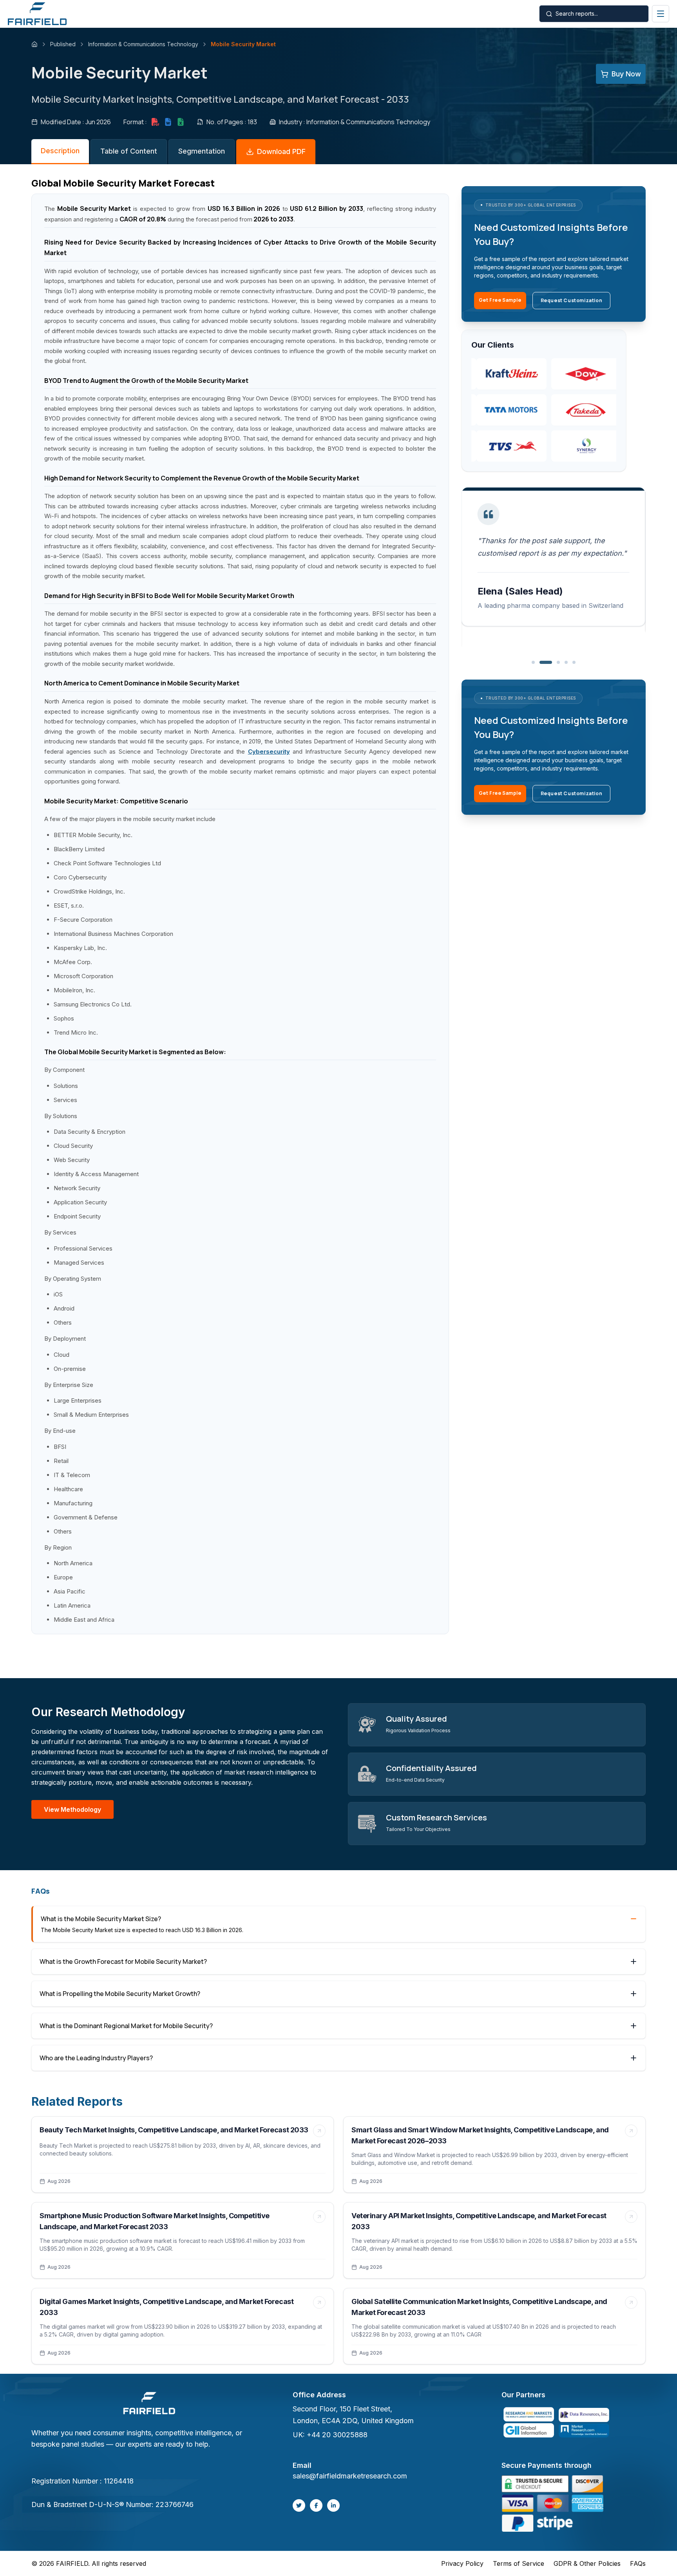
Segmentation (202, 151)
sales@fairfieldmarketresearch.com (350, 2476)
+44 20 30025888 (337, 2435)
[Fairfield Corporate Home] (149, 2404)
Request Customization (572, 300)
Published (63, 44)
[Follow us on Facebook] (316, 2505)
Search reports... (577, 14)
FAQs (638, 2563)
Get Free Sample (500, 300)
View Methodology (72, 1809)
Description (60, 151)
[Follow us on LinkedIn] (333, 2505)
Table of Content (129, 151)
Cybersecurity (269, 751)
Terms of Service (519, 2563)
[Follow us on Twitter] (299, 2505)
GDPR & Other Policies (587, 2563)
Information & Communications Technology (143, 44)
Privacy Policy (462, 2563)
